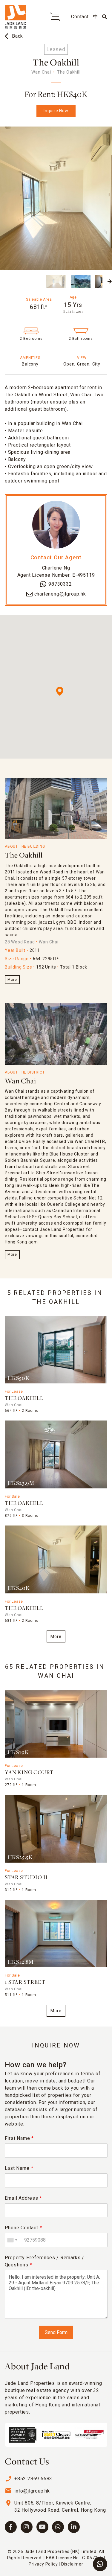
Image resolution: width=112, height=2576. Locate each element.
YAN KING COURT (29, 1773)
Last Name (19, 2168)
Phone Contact (23, 2228)
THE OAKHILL (24, 1399)
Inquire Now (56, 111)
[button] (2, 281)
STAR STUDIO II (26, 1878)
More (12, 980)
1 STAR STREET (25, 1982)
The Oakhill (24, 856)
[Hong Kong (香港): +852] (12, 2240)
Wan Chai (20, 1081)
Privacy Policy (43, 2564)
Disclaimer (72, 2564)
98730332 (60, 584)
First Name (19, 2138)
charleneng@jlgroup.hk (60, 594)
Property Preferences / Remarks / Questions (45, 2261)
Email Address (23, 2198)
